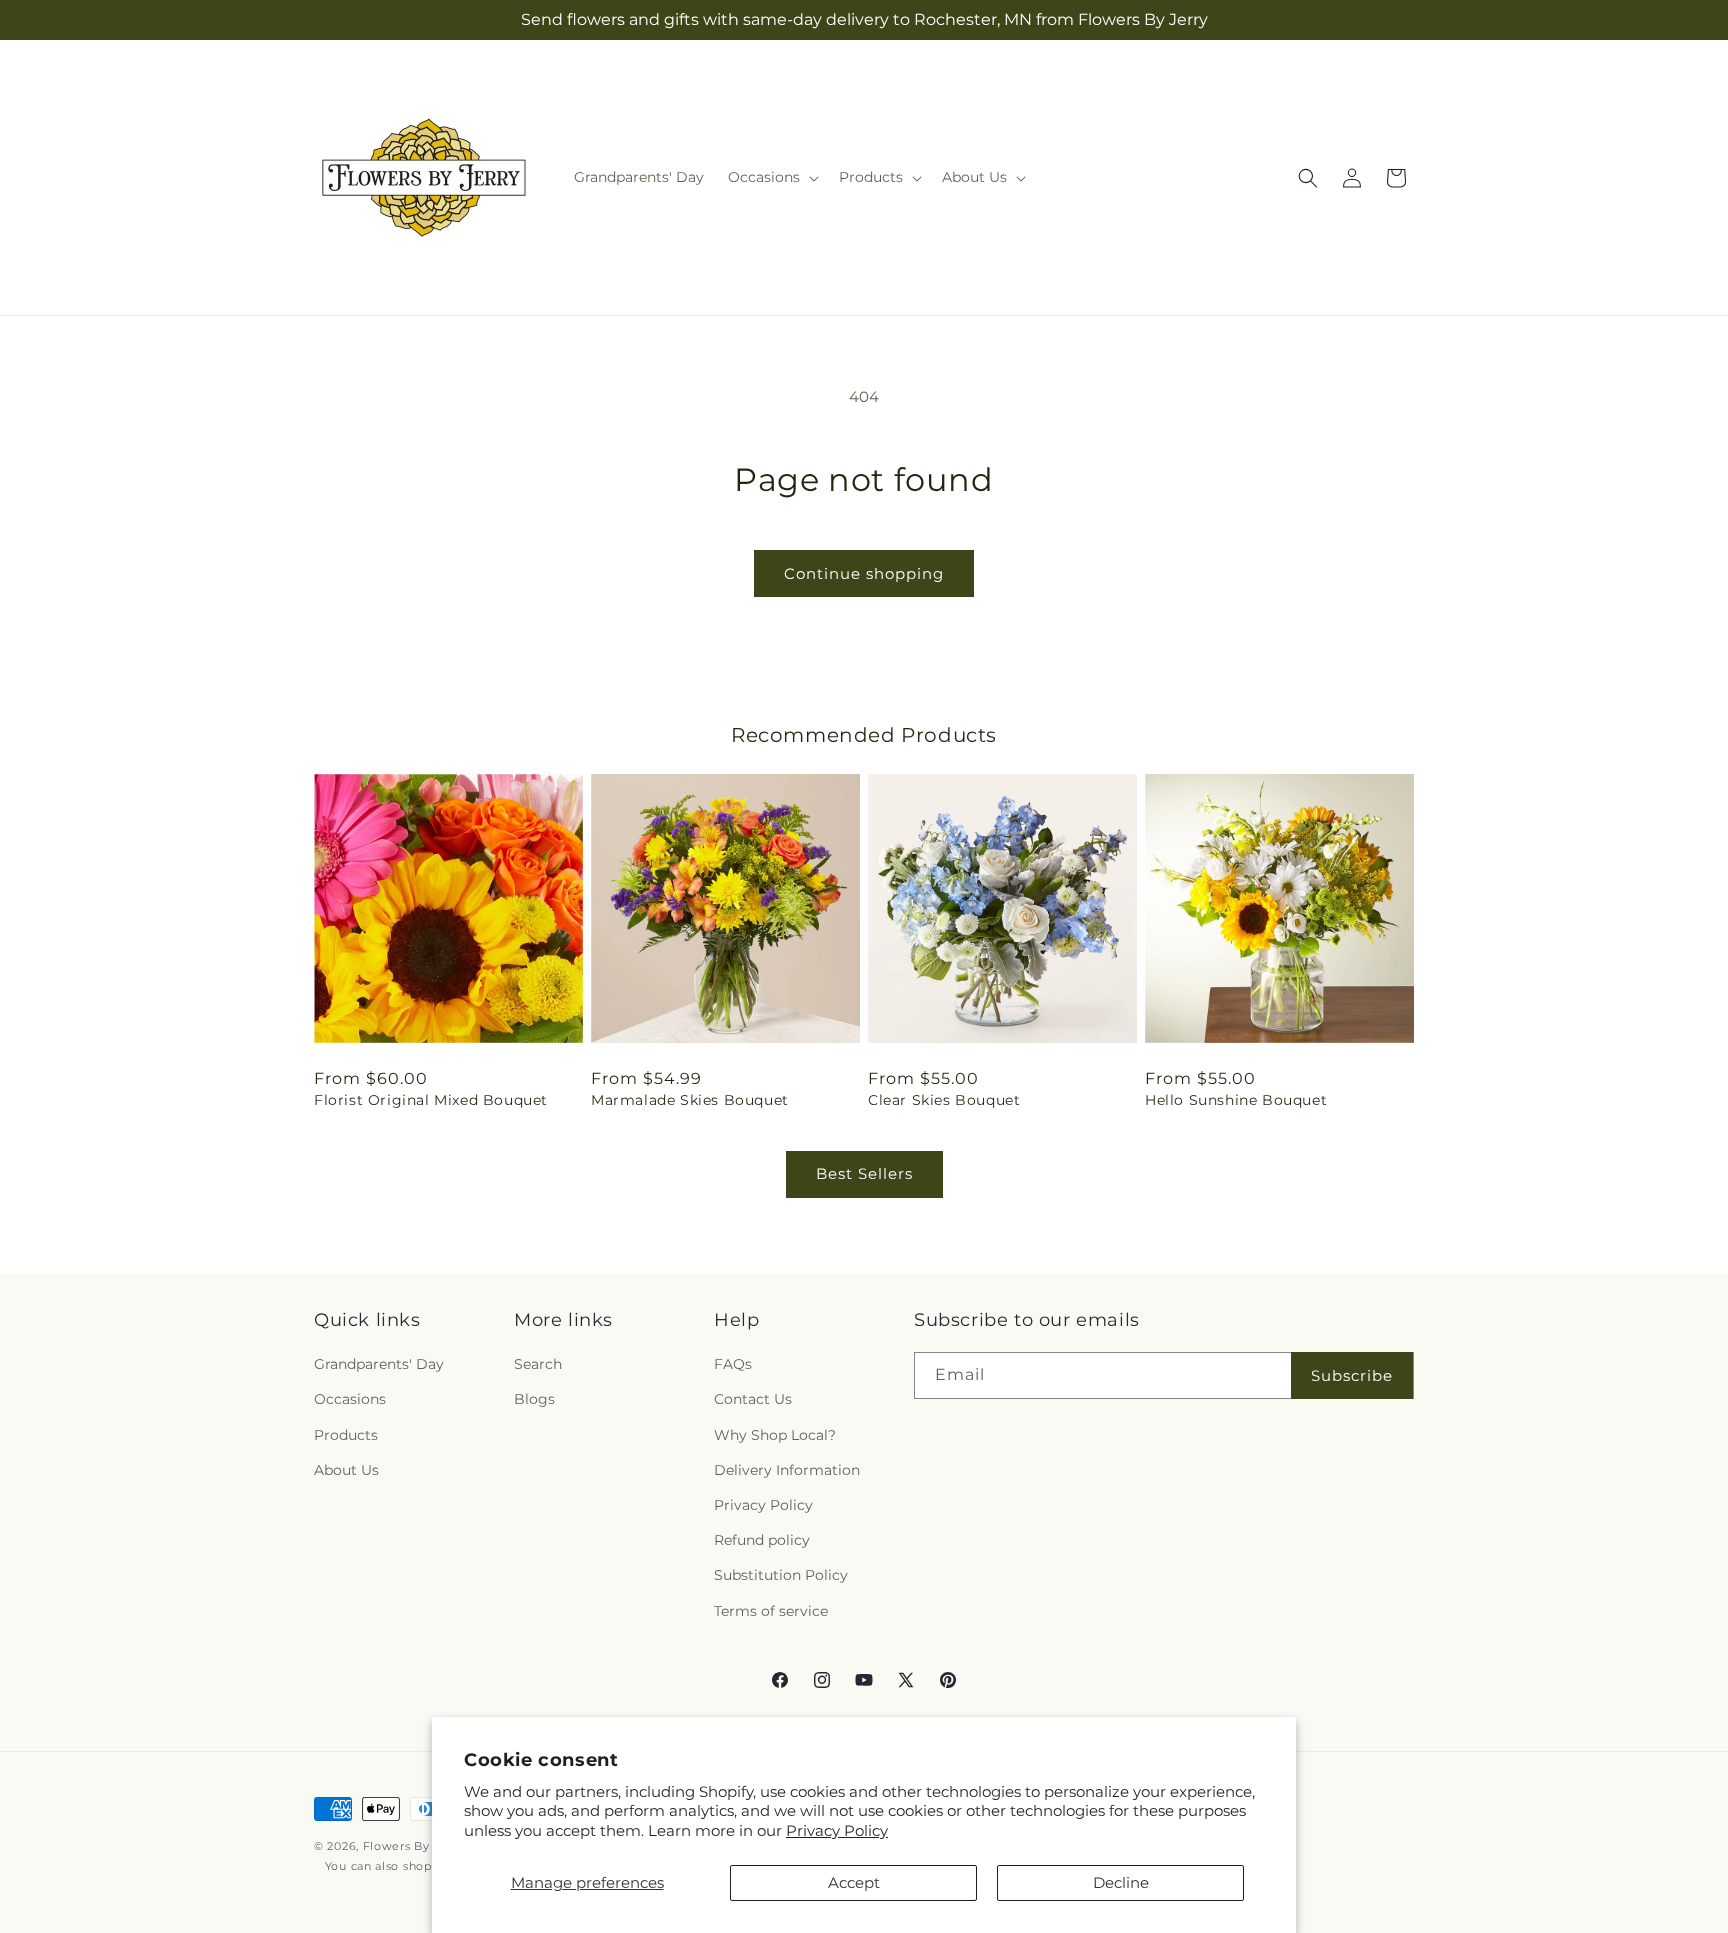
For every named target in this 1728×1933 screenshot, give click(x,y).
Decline (1121, 1882)
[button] (771, 177)
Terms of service (771, 1611)
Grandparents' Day (379, 1364)
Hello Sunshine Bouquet (1236, 1100)
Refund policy (762, 1540)
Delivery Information (787, 1470)
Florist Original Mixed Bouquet (431, 1100)
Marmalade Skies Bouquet (690, 1100)
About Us (346, 1470)
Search (538, 1364)
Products (346, 1435)
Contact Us (753, 1400)
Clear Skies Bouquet (944, 1100)
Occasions (350, 1400)
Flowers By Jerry (413, 1846)
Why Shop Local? (775, 1435)
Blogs (534, 1400)
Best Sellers (864, 1173)
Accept (854, 1882)
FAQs (733, 1364)
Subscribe (1352, 1375)
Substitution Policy (781, 1575)
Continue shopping (864, 573)
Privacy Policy (837, 1830)
